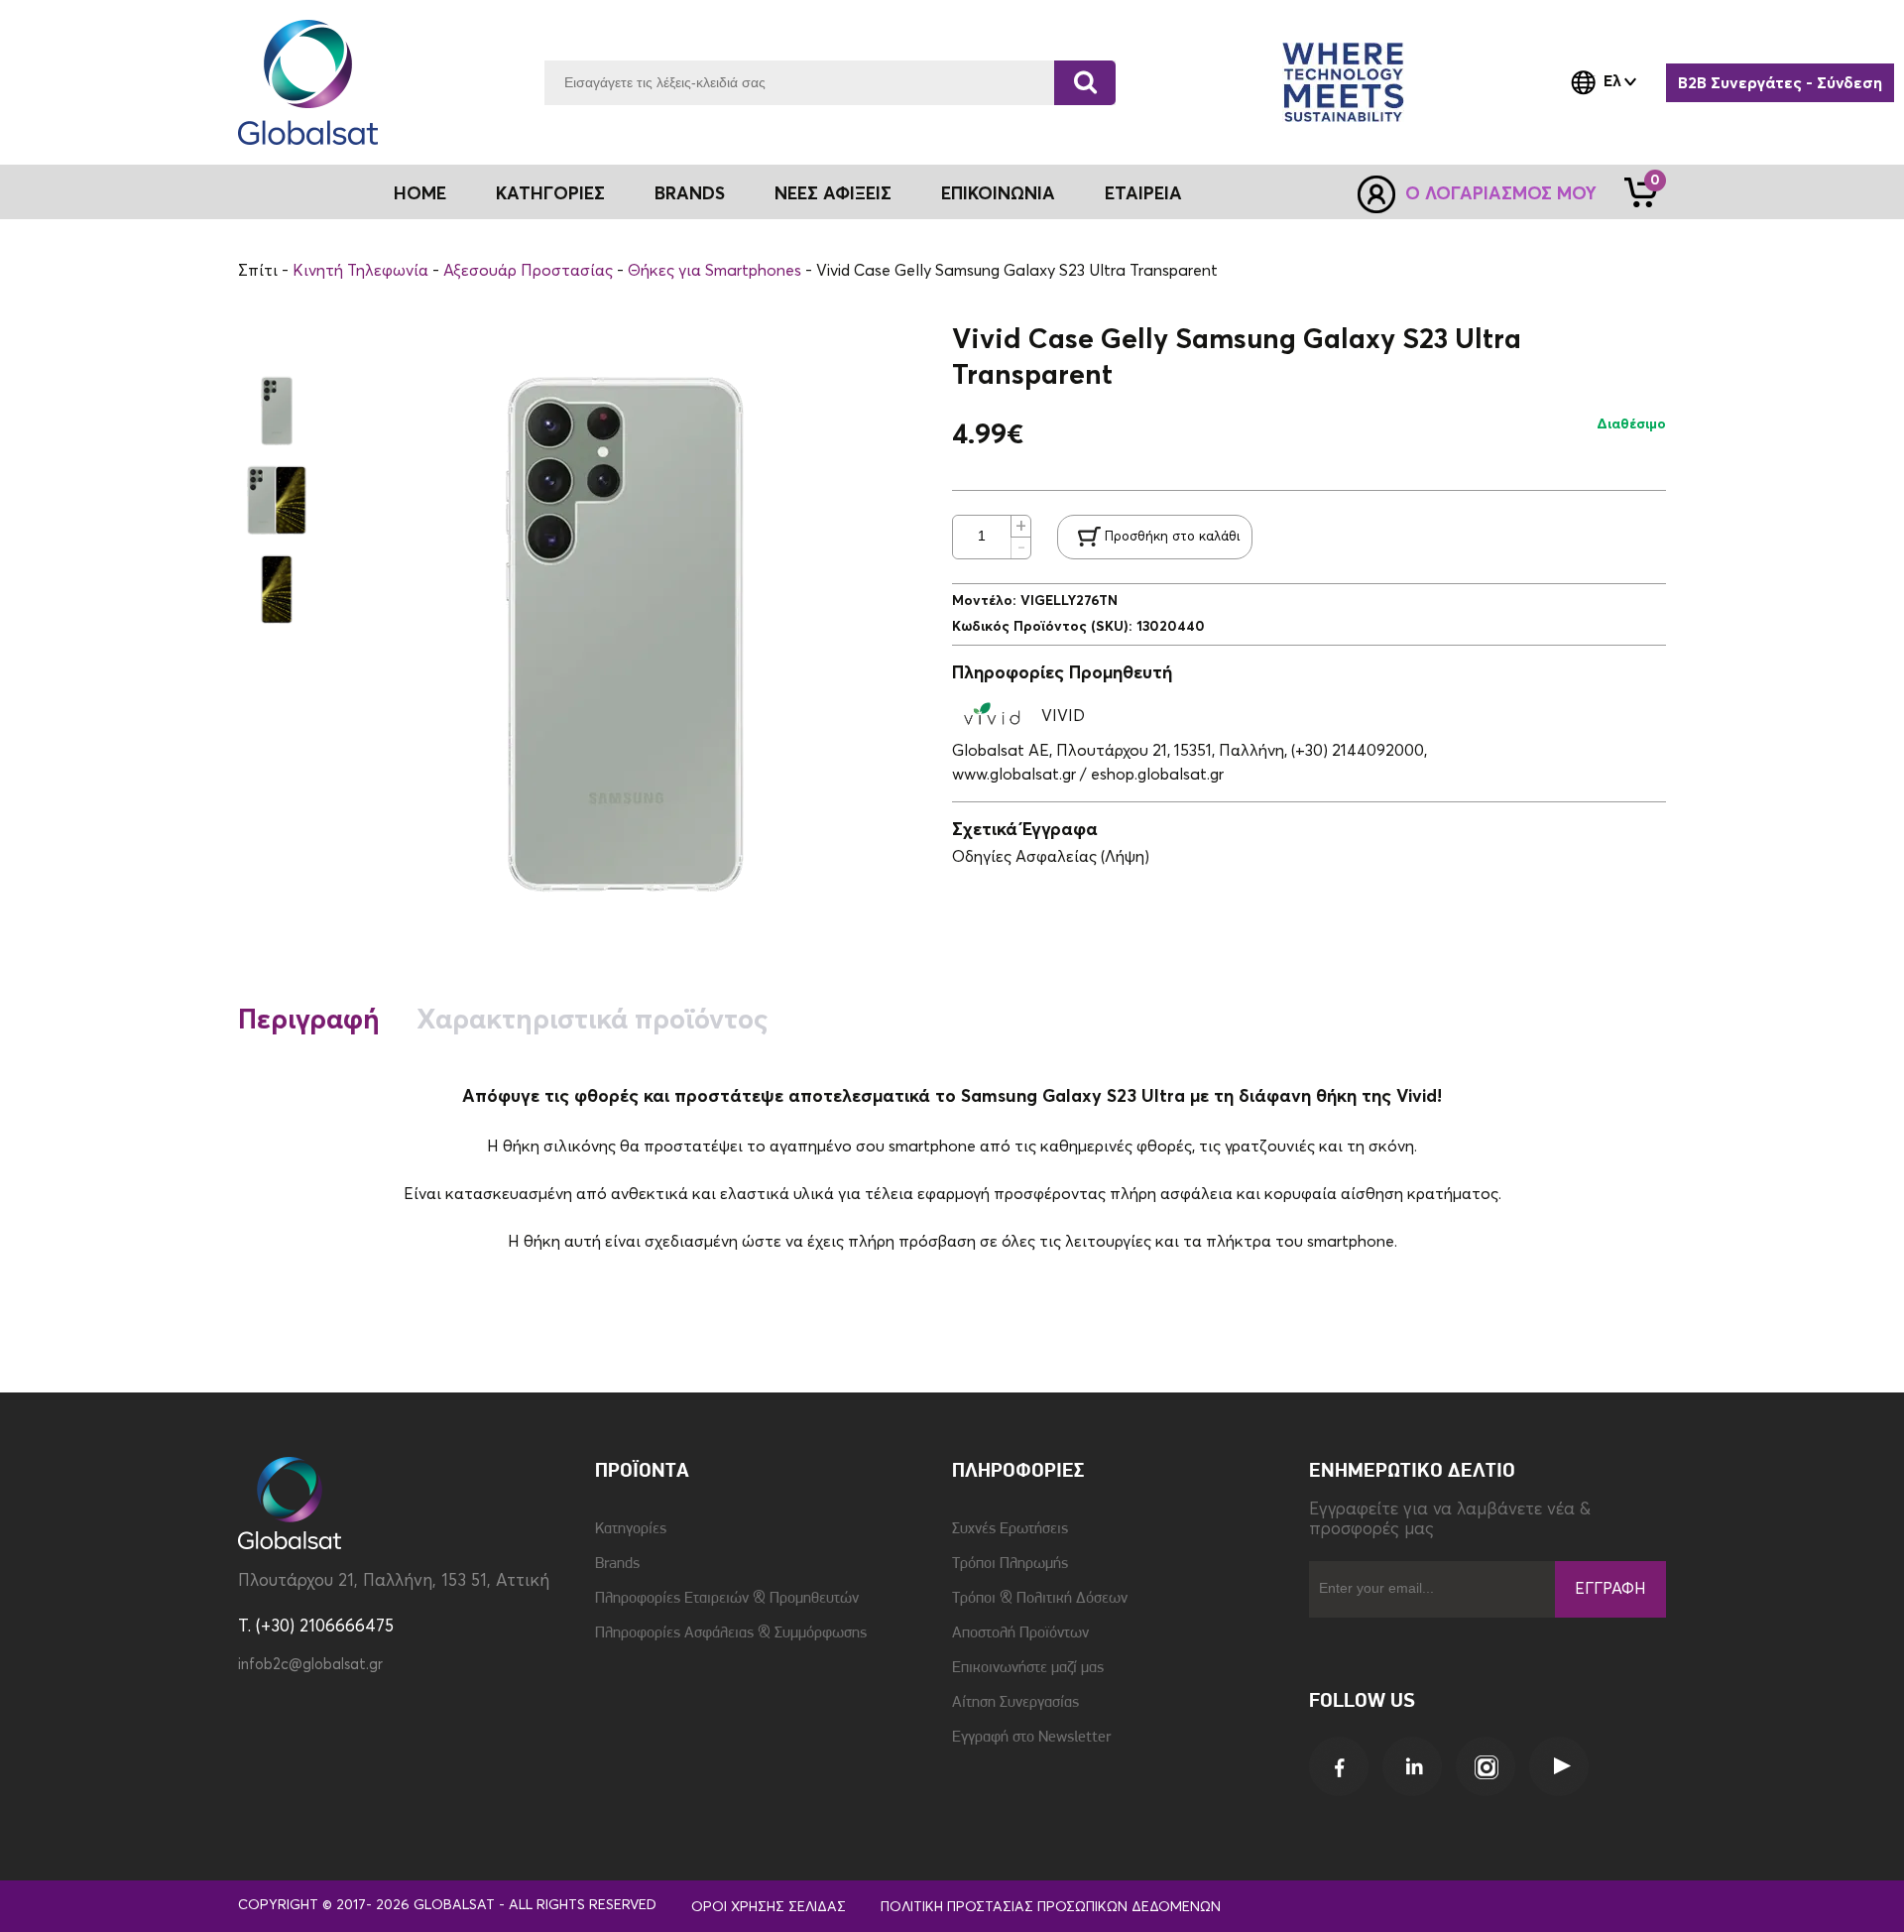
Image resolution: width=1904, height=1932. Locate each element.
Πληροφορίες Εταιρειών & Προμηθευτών (727, 1599)
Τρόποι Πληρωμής (1010, 1564)
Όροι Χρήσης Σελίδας (769, 1907)
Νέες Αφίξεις (833, 194)
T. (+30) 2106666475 (316, 1627)
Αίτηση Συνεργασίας (1015, 1703)
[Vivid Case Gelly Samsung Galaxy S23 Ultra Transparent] (277, 412)
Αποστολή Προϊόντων (1020, 1633)
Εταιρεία (1143, 194)
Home (420, 194)
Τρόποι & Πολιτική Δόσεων (1040, 1599)
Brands (690, 194)
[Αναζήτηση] (1085, 83)
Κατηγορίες (631, 1529)
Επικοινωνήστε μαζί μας (1028, 1668)
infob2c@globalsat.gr (310, 1665)
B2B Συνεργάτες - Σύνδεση (1780, 83)
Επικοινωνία (998, 194)
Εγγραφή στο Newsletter (1031, 1738)
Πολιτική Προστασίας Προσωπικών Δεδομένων (1051, 1907)
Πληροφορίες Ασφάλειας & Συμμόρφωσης (731, 1633)
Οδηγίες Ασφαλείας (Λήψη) (1051, 857)
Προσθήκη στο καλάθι (1172, 537)
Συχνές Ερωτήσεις (1010, 1529)
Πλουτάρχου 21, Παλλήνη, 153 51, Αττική (394, 1581)
